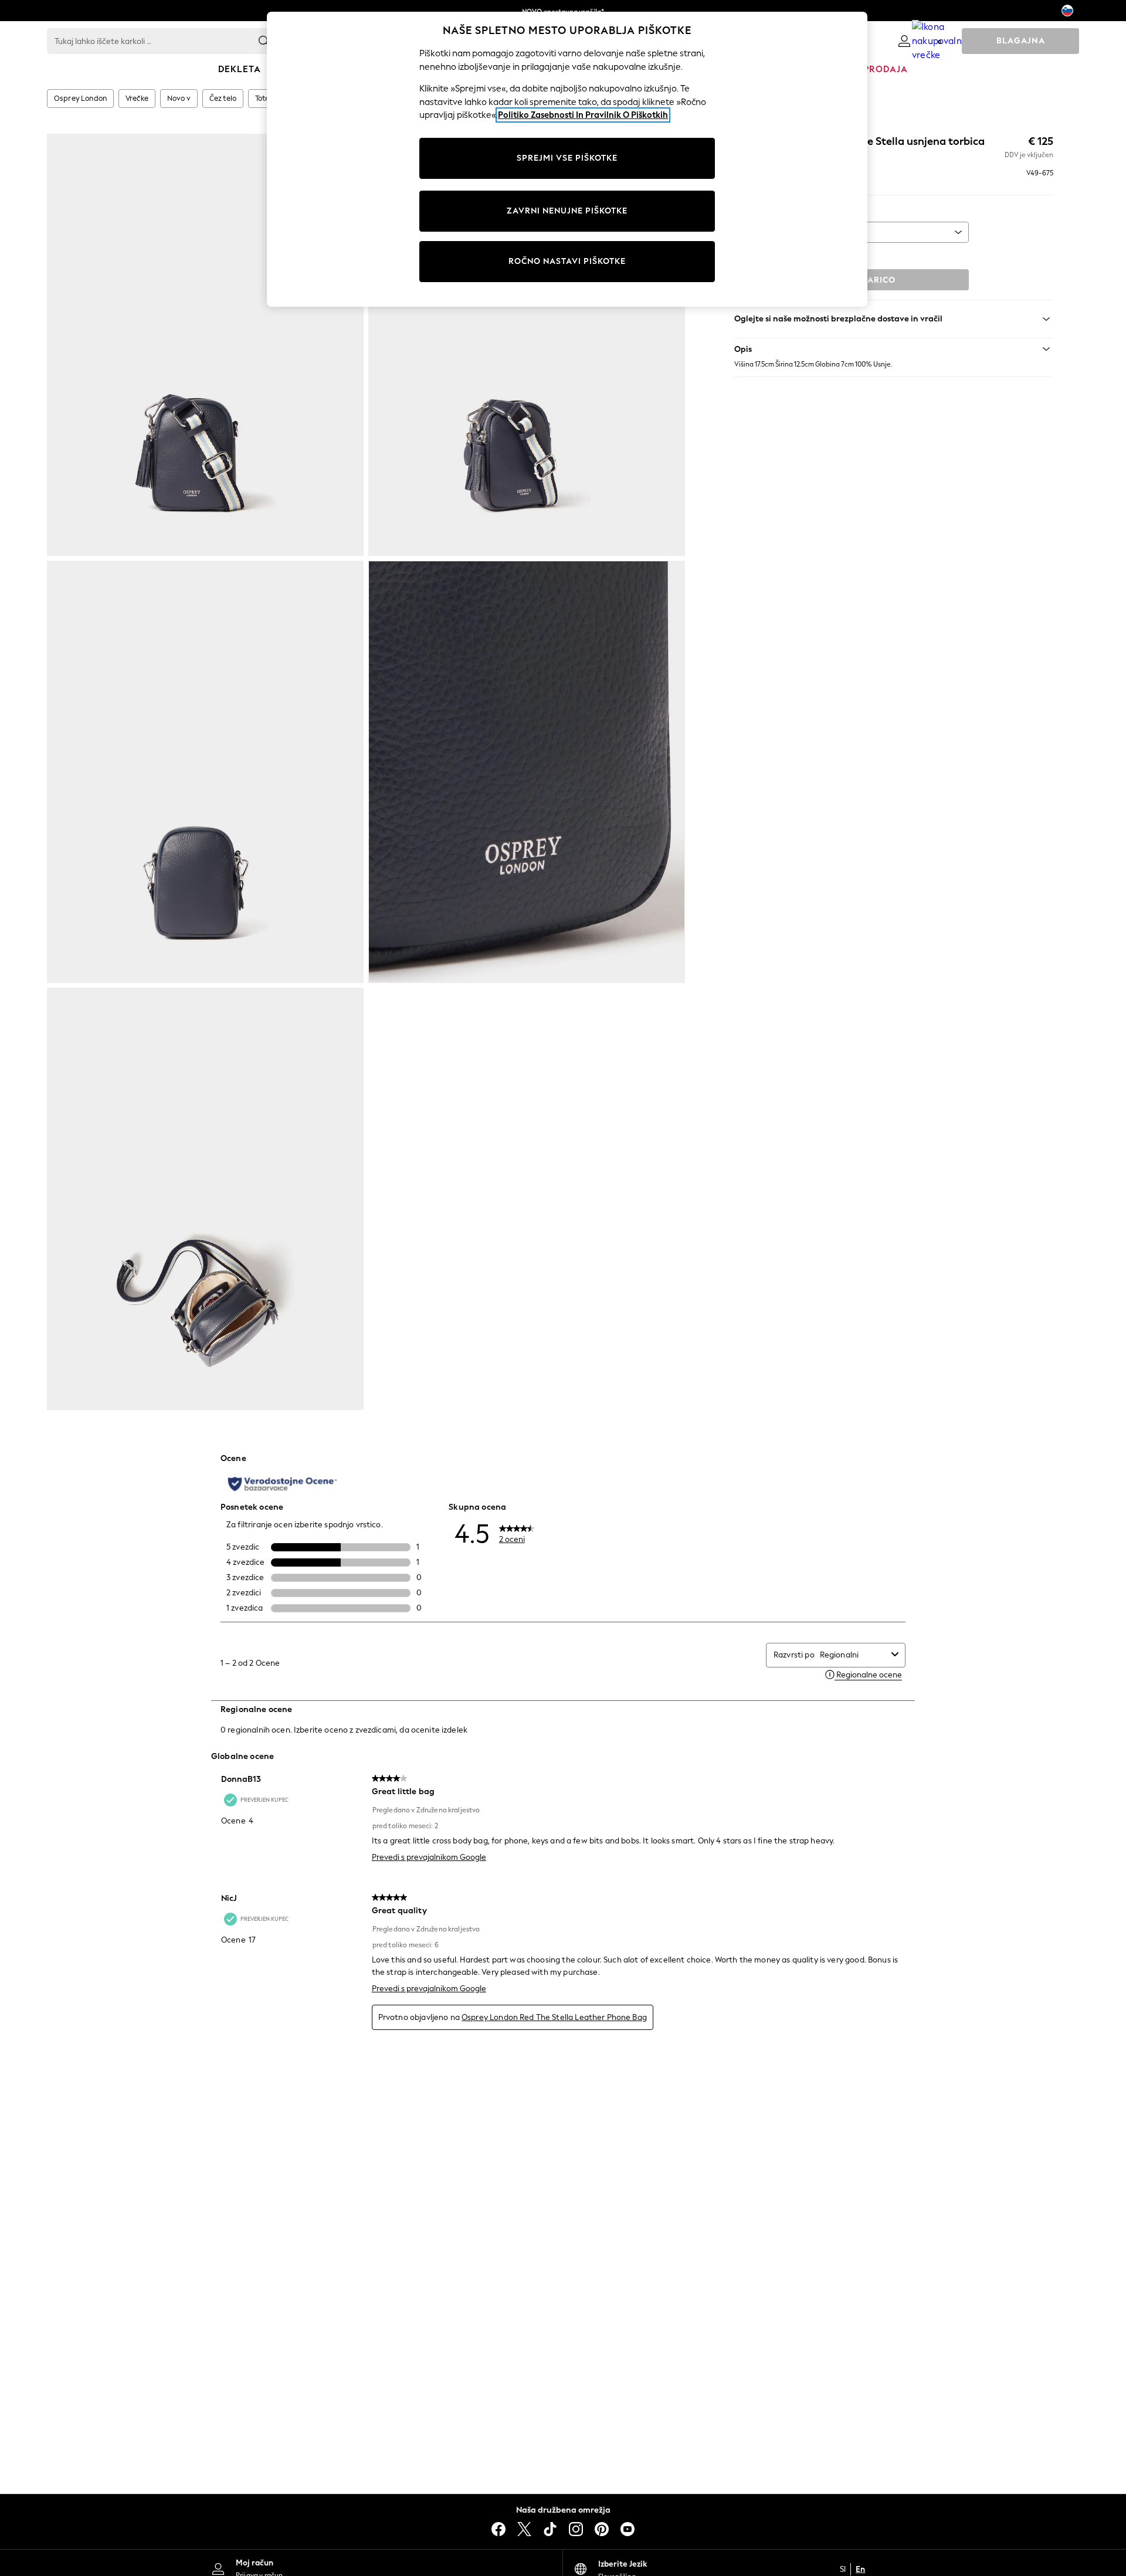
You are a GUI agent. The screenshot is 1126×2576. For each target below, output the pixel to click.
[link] (904, 41)
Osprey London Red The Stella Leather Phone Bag (554, 2017)
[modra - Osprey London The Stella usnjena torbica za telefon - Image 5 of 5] (205, 1199)
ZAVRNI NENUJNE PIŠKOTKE (567, 211)
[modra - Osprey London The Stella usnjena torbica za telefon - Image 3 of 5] (205, 772)
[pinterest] (602, 2529)
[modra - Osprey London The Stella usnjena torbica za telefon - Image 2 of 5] (527, 345)
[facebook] (498, 2529)
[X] (524, 2529)
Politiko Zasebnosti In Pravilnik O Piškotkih (583, 115)
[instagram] (576, 2529)
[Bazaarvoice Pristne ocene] (282, 1484)
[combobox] (853, 1655)
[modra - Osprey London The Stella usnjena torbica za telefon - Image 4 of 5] (527, 772)
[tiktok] (550, 2529)
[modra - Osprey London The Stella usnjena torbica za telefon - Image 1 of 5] (205, 345)
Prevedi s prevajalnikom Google (429, 1857)
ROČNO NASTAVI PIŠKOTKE (567, 261)
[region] (567, 159)
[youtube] (628, 2529)
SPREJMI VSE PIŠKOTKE (567, 158)
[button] (894, 349)
